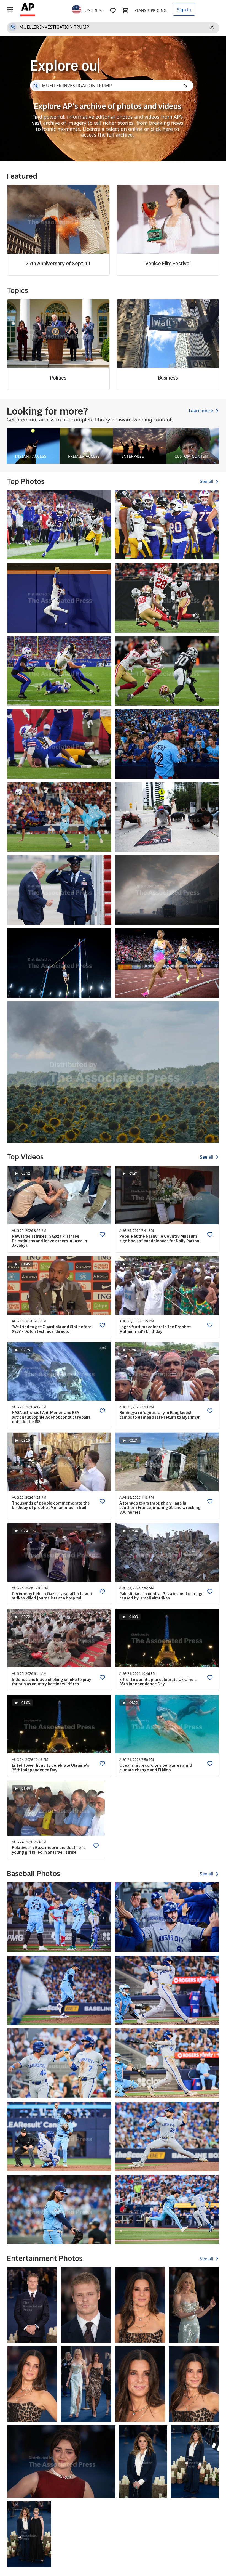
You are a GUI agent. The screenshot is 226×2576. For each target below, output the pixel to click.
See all (207, 482)
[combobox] (91, 9)
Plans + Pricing (150, 10)
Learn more (201, 411)
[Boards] (113, 10)
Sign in (184, 10)
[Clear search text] (213, 28)
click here (162, 129)
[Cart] (125, 10)
